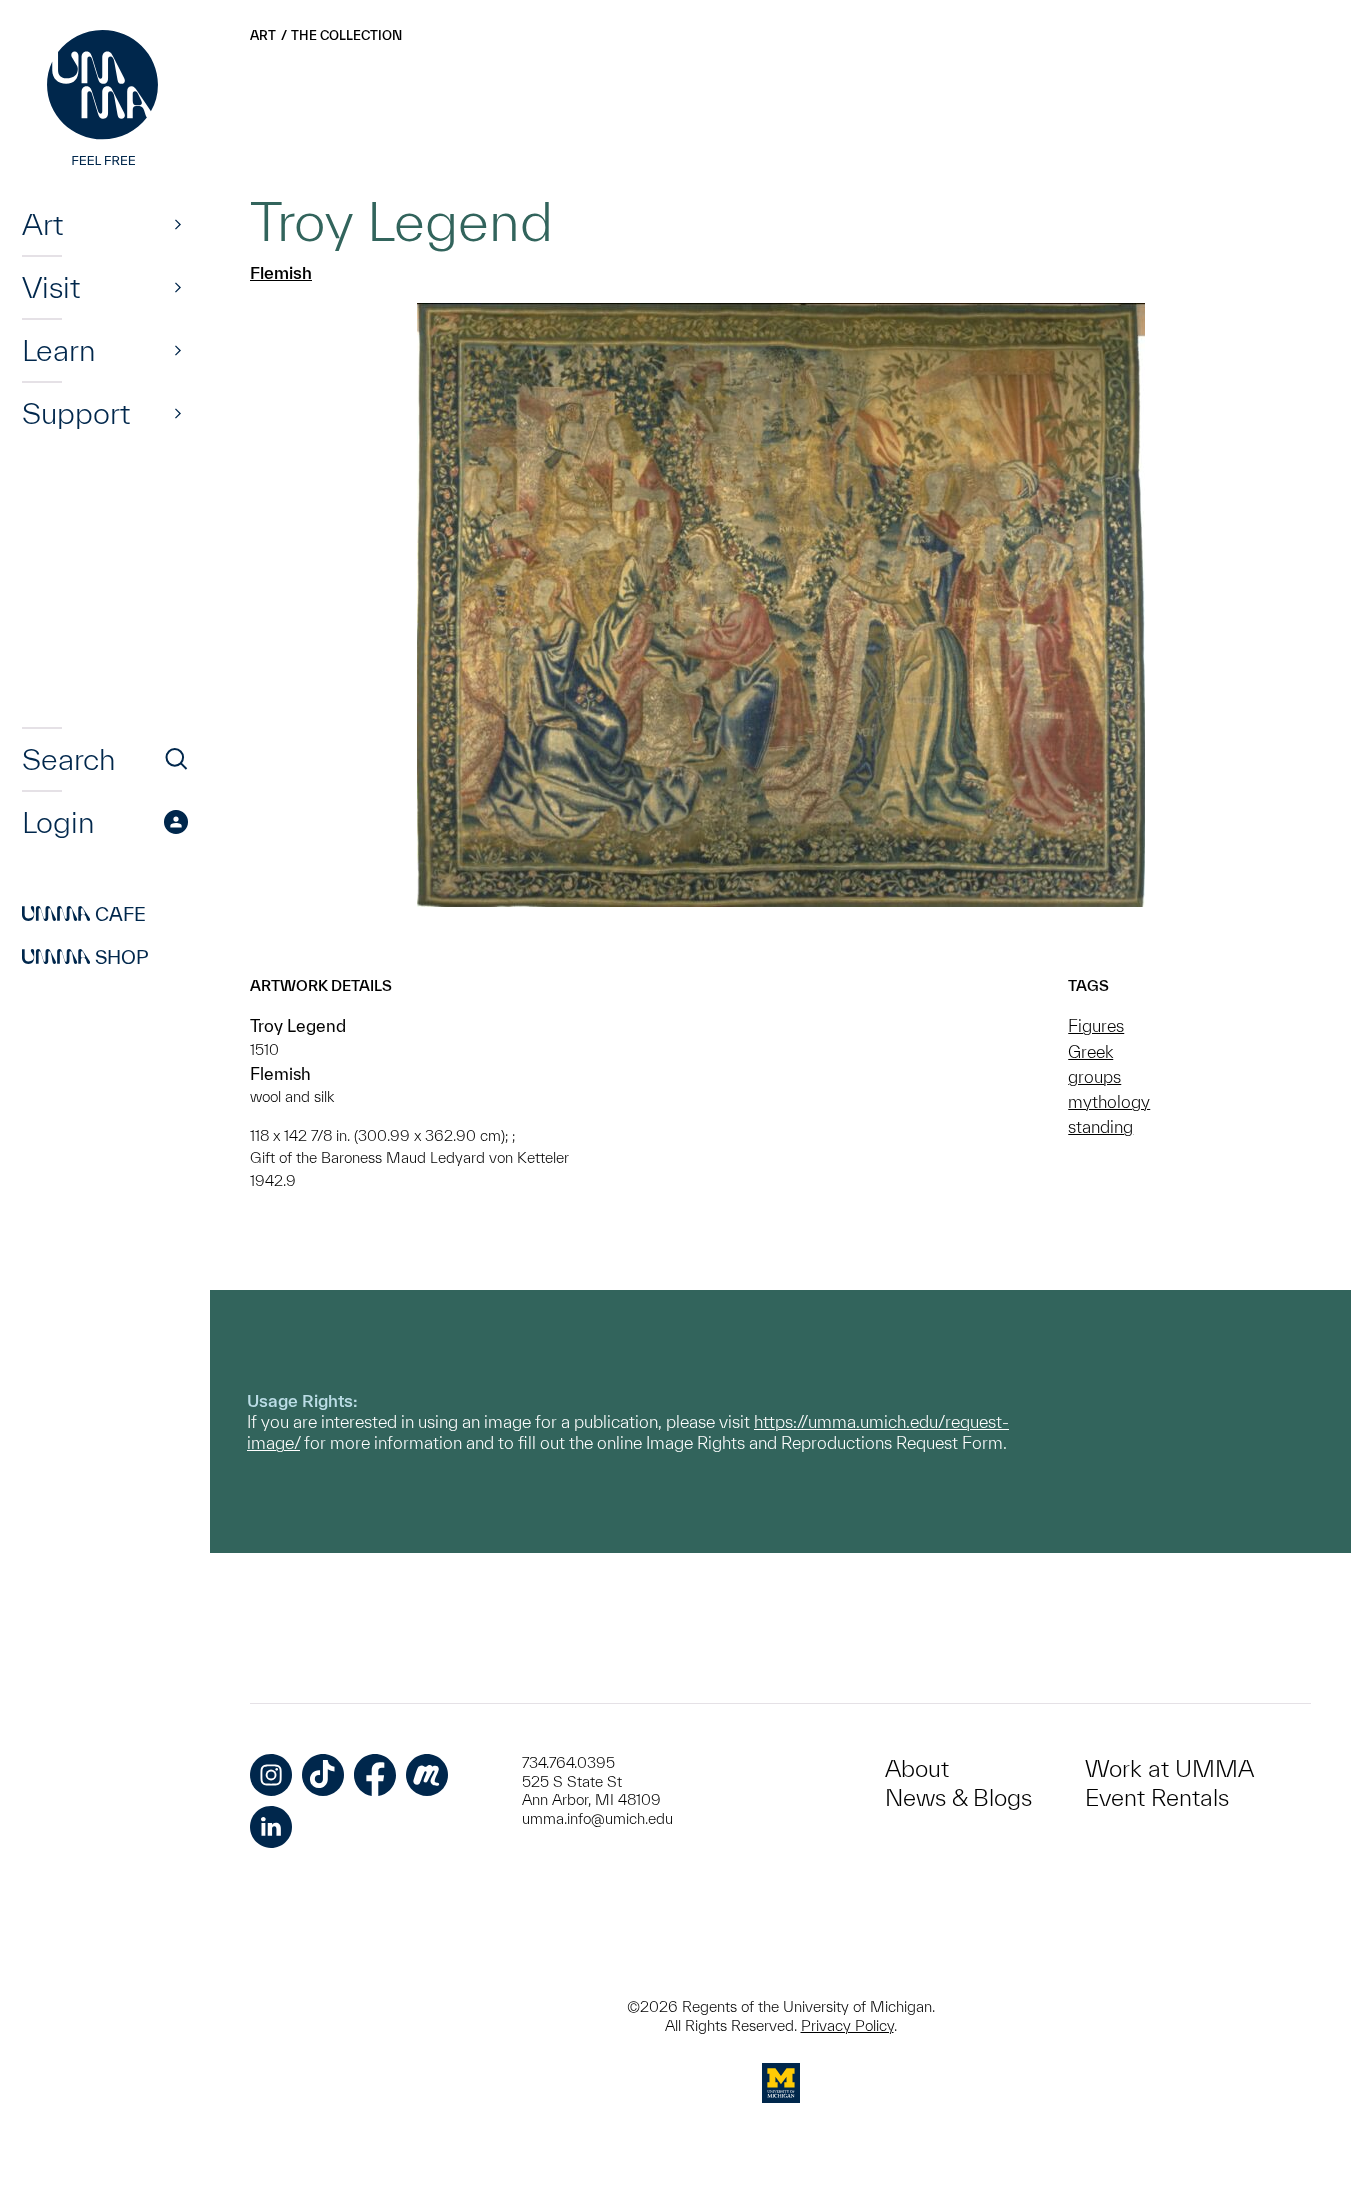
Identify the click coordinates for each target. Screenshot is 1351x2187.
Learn (58, 350)
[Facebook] (375, 1775)
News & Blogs (958, 1797)
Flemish (281, 272)
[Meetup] (427, 1775)
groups (1094, 1076)
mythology (1109, 1101)
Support (76, 413)
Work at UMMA (1169, 1768)
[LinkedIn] (271, 1827)
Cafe (84, 914)
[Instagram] (271, 1775)
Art (42, 224)
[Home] (105, 100)
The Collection (346, 35)
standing (1100, 1126)
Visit (51, 287)
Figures (1096, 1025)
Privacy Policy (847, 2025)
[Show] (178, 224)
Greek (1090, 1051)
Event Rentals (1157, 1797)
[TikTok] (323, 1775)
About (917, 1768)
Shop (85, 957)
